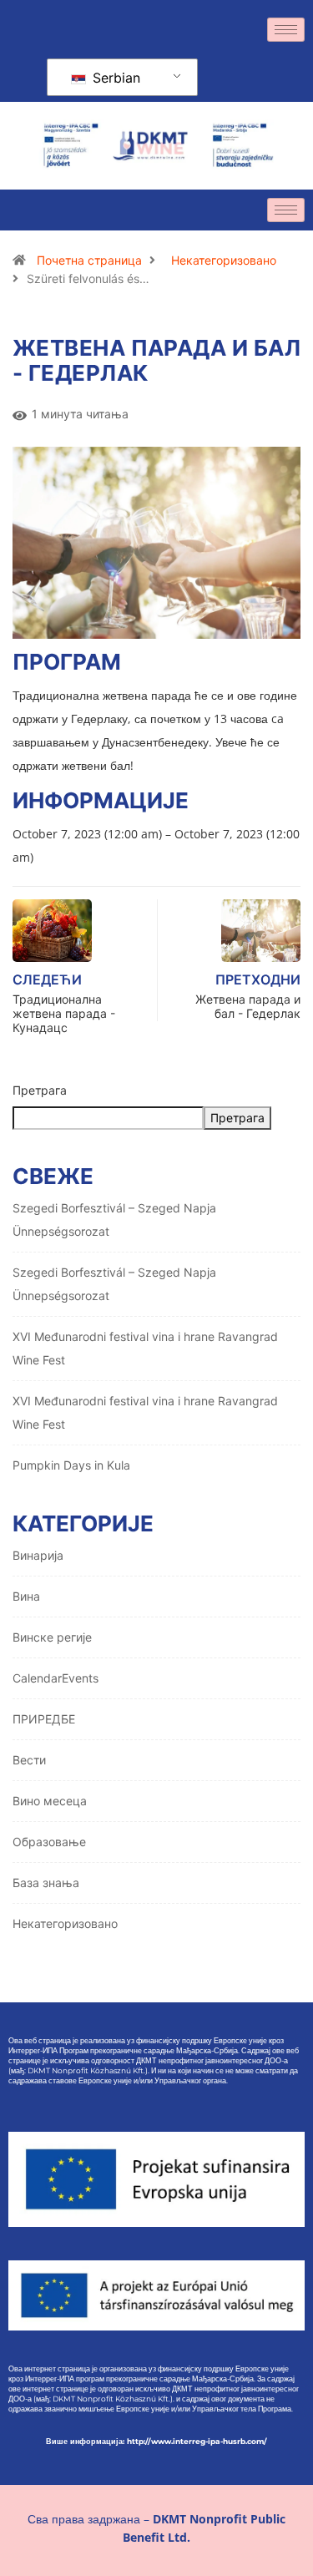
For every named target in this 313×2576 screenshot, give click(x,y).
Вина (26, 1596)
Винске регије (52, 1637)
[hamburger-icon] (286, 30)
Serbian (114, 78)
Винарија (38, 1555)
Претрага (40, 1090)
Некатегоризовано (224, 260)
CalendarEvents (56, 1678)
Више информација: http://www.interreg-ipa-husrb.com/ (156, 2441)
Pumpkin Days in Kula (71, 1465)
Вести (29, 1760)
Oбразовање (49, 1842)
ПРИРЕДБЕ (44, 1719)
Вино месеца (50, 1801)
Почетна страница (89, 260)
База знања (46, 1883)
